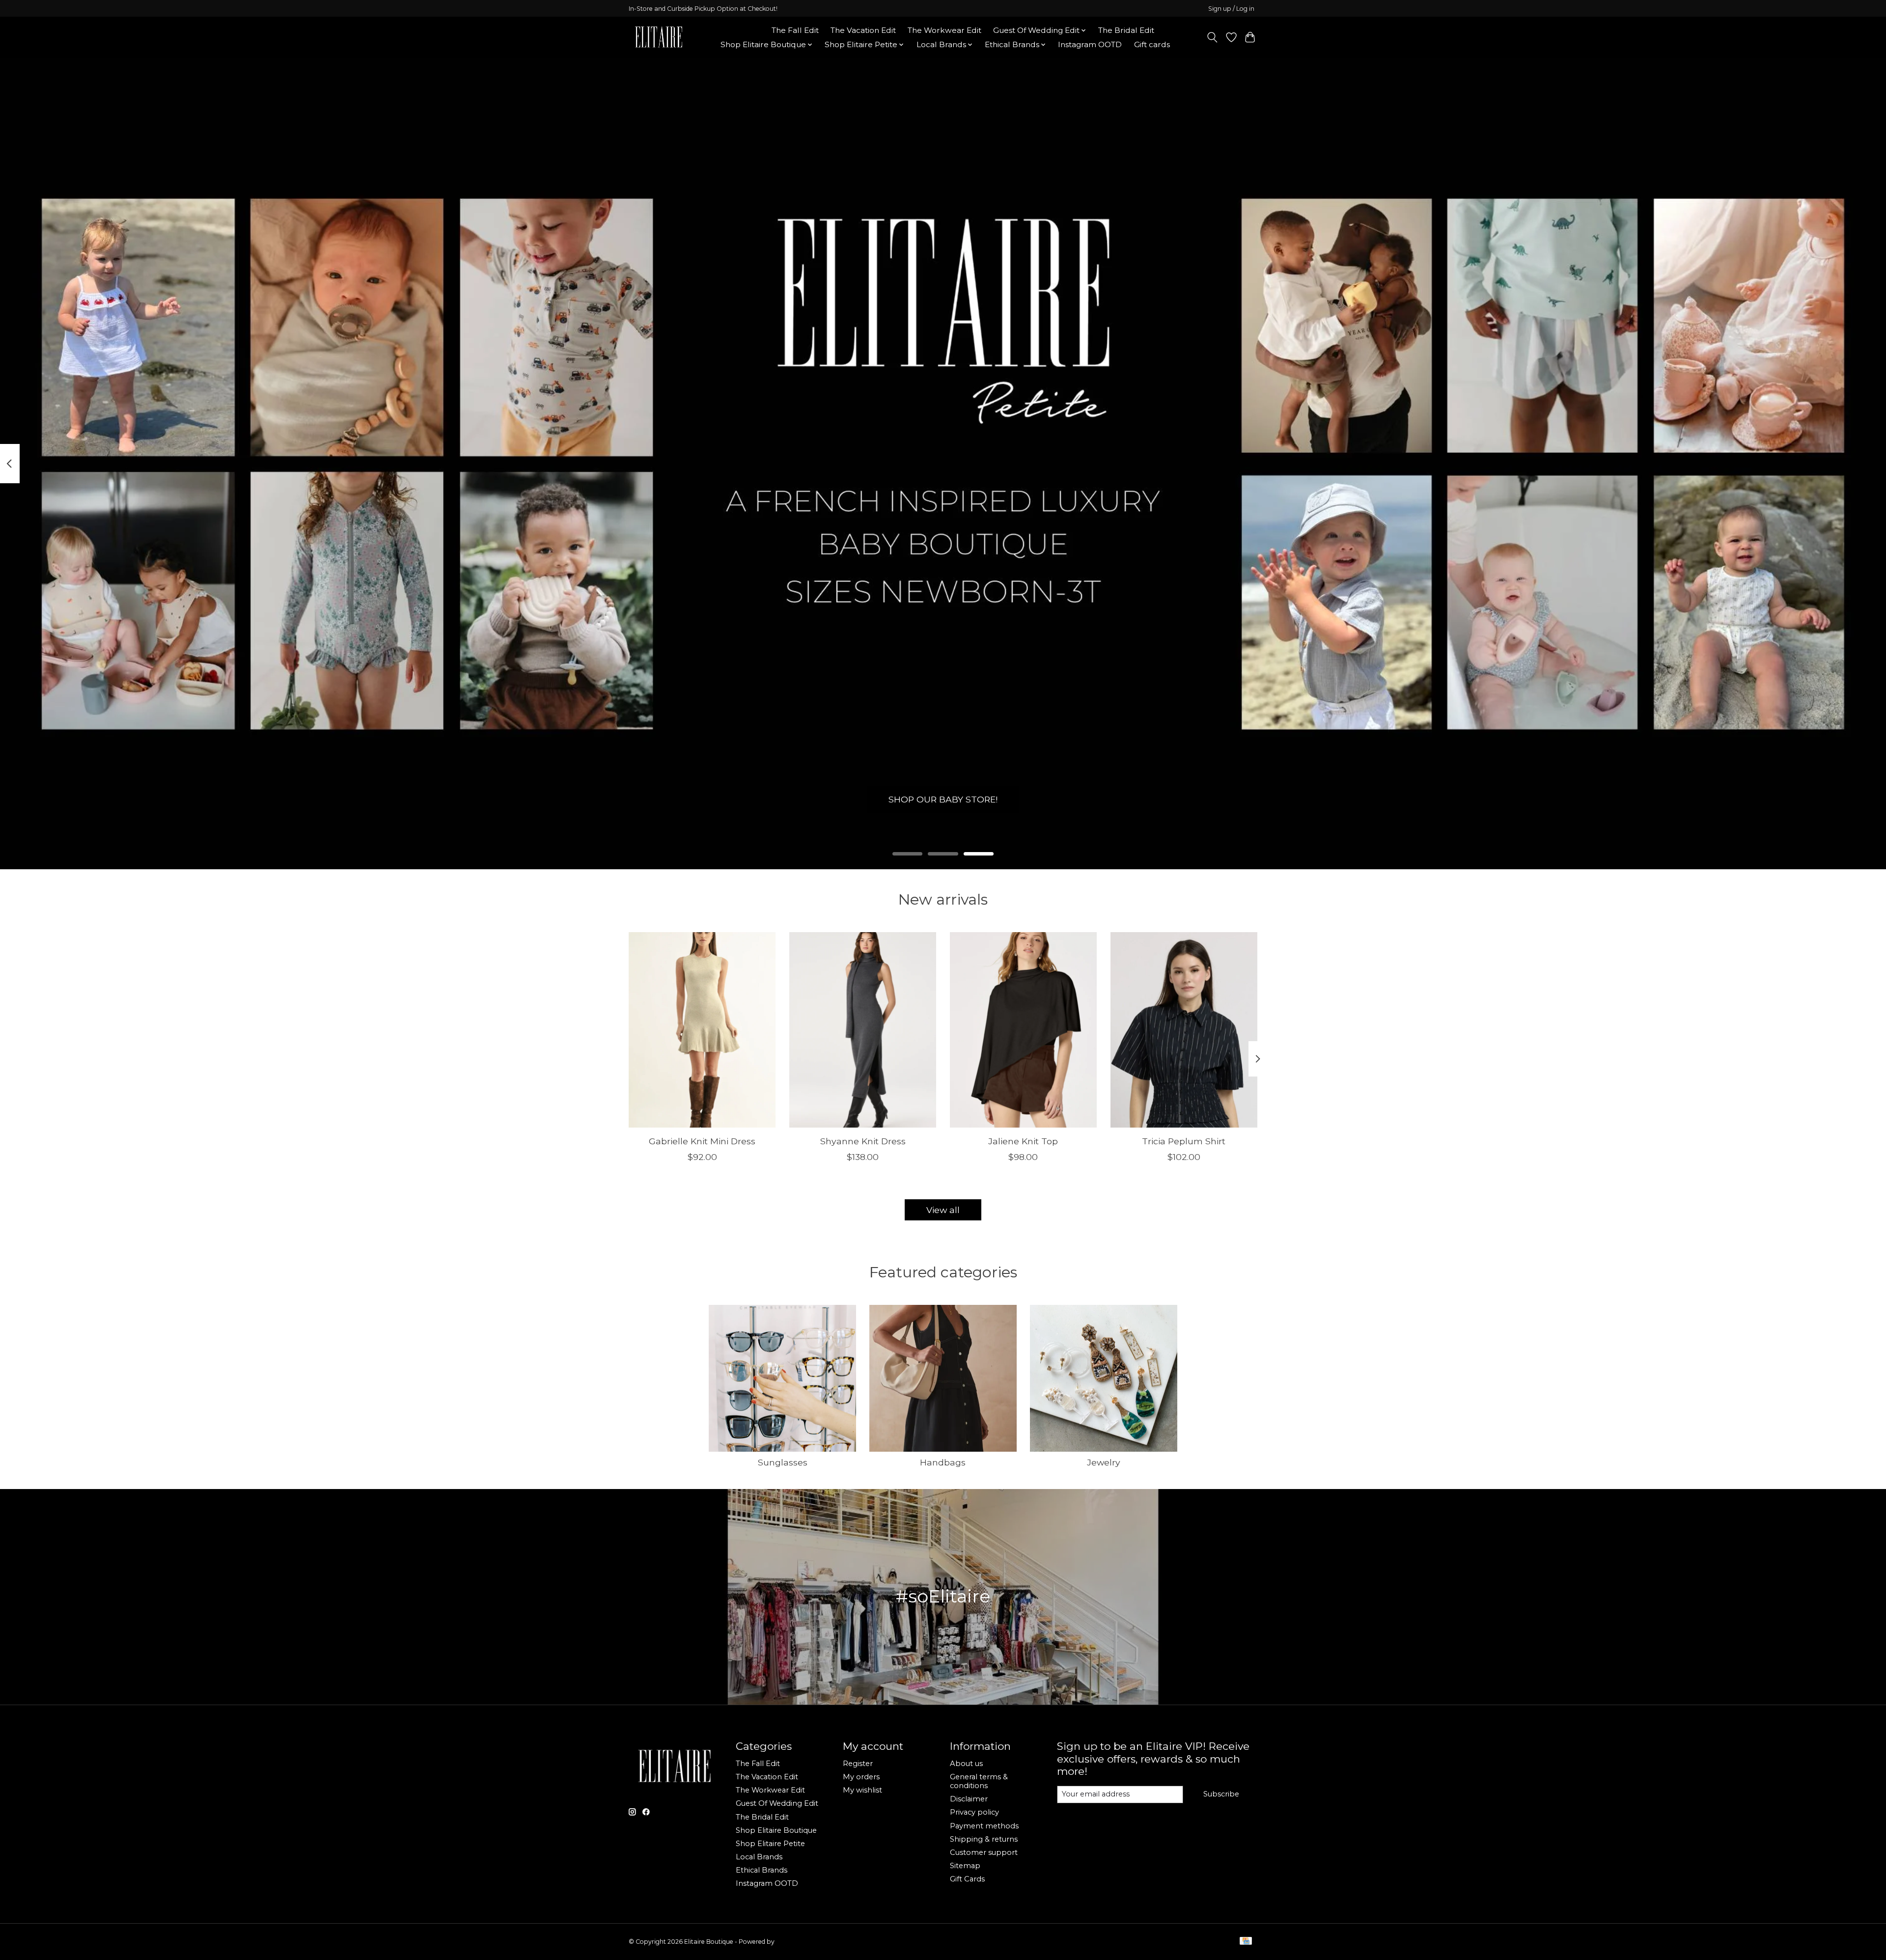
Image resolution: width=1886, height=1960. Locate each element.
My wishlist (862, 1790)
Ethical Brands (762, 1870)
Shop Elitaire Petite (770, 1844)
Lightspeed (792, 1942)
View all (943, 1210)
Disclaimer (969, 1799)
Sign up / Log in (1231, 9)
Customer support (984, 1852)
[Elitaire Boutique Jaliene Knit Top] (1023, 1030)
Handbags (943, 1462)
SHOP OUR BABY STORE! (943, 799)
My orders (861, 1777)
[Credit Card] (1246, 1942)
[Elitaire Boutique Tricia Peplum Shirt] (1184, 1030)
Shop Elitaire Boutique (776, 1830)
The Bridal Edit (1126, 30)
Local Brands (759, 1857)
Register (858, 1764)
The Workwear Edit (944, 30)
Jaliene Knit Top (1023, 1141)
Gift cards (1152, 44)
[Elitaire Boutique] (659, 37)
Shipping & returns (984, 1839)
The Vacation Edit (863, 30)
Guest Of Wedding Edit (777, 1803)
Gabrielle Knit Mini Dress (702, 1141)
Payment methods (984, 1826)
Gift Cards (967, 1879)
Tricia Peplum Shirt (1184, 1141)
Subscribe (1221, 1794)
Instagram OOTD (1090, 44)
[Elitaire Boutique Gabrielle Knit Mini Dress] (702, 1030)
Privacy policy (974, 1812)
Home (748, 30)
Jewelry (1104, 1462)
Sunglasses (783, 1462)
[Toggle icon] (1212, 37)
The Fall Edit (795, 30)
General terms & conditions (979, 1781)
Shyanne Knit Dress (863, 1141)
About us (966, 1764)
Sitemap (965, 1866)
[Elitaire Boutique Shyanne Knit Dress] (863, 1030)
